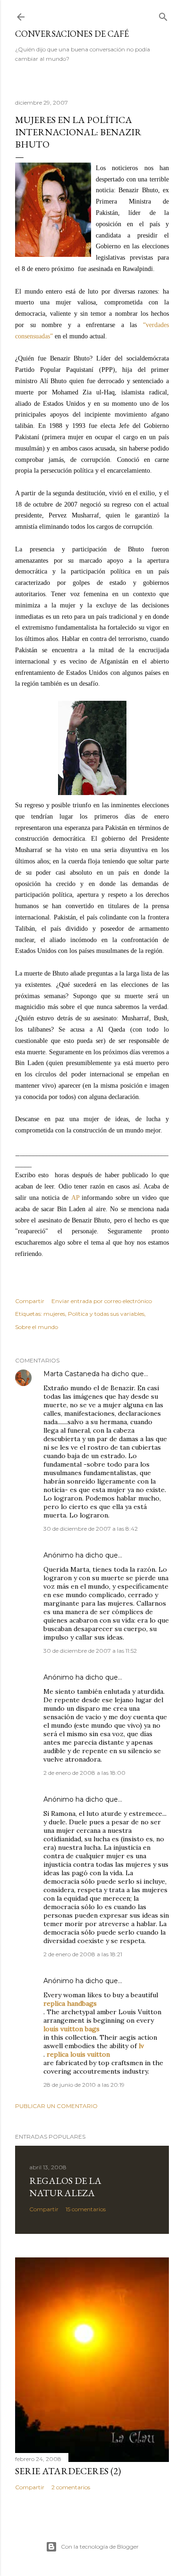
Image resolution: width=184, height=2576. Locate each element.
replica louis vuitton (78, 2054)
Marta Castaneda (71, 1374)
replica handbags (70, 2003)
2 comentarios (71, 2487)
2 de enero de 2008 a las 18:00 (84, 1773)
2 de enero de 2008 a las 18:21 (83, 1954)
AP (75, 1198)
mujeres (54, 1314)
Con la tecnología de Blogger (100, 2547)
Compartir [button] (30, 1301)
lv (141, 2046)
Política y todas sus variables (106, 1314)
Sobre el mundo (37, 1327)
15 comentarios (86, 2209)
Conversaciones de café (72, 34)
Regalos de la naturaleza (65, 2187)
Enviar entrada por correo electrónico (102, 1301)
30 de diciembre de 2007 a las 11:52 (90, 1651)
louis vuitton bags (71, 2029)
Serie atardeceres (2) (68, 2471)
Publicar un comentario (56, 2106)
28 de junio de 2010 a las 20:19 (84, 2085)
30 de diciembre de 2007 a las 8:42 (91, 1529)
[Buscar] (163, 15)
